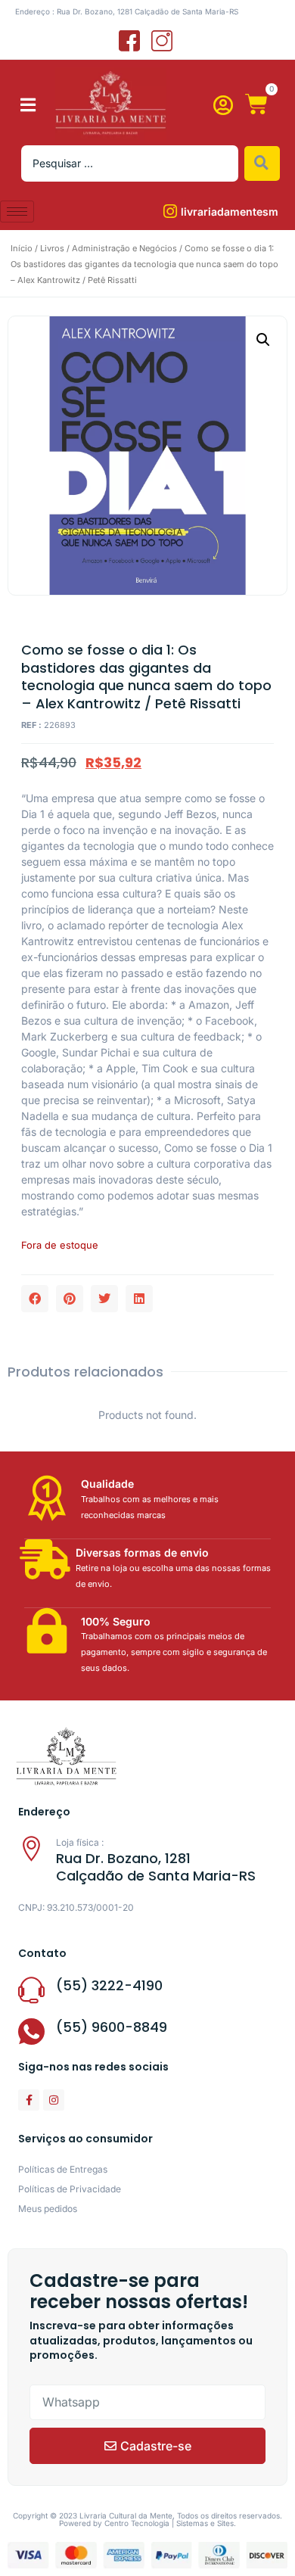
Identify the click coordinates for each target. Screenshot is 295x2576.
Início (22, 248)
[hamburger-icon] (17, 212)
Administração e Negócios (124, 248)
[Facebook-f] (29, 2100)
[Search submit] (262, 163)
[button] (28, 105)
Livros (52, 248)
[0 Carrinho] (256, 104)
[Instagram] (54, 2100)
